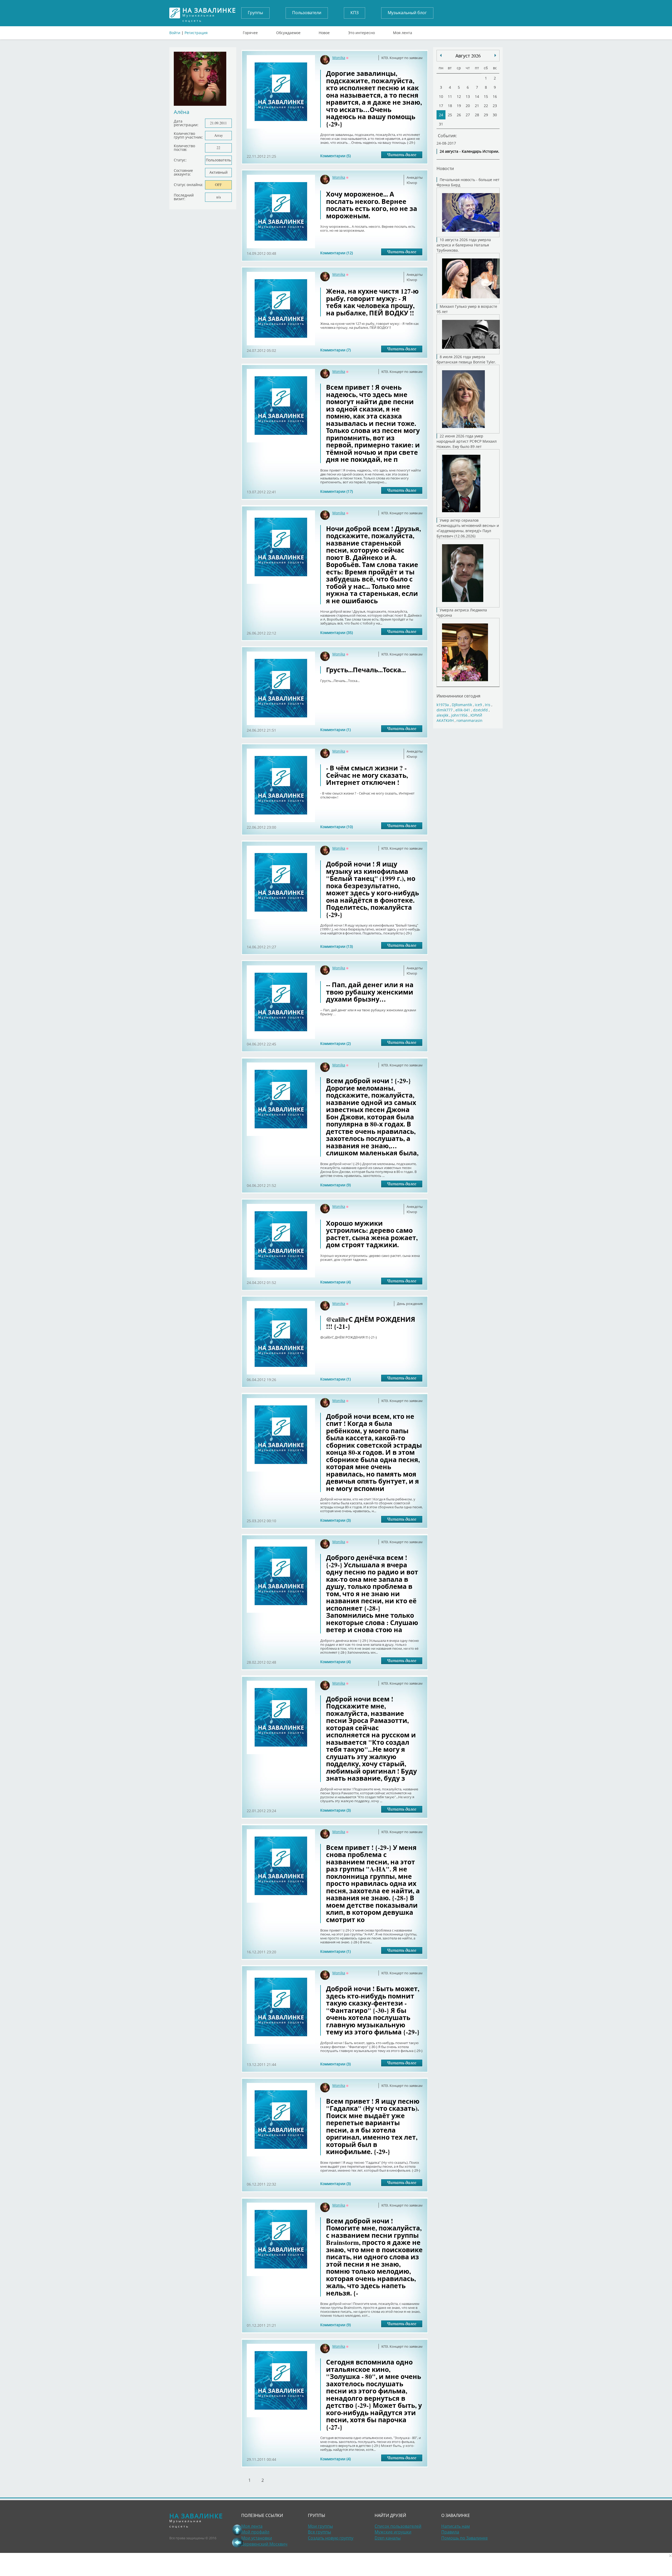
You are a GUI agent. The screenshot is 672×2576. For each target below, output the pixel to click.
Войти (175, 33)
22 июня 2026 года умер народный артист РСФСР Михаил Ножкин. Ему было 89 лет (467, 441)
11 (450, 96)
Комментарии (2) (335, 1043)
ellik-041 (463, 710)
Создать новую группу (331, 2538)
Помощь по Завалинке (464, 2538)
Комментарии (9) (335, 1185)
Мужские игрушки (393, 2532)
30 (495, 115)
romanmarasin (469, 720)
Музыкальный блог (407, 13)
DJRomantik (462, 705)
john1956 (459, 715)
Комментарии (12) (337, 253)
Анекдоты (415, 177)
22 (486, 106)
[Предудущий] (495, 55)
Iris (488, 705)
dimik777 (445, 710)
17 (441, 106)
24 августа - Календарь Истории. (469, 151)
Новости (445, 168)
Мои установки (257, 2538)
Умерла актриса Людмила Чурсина (462, 613)
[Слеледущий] (441, 55)
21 (477, 106)
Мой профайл (255, 2532)
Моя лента (403, 31)
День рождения (410, 1304)
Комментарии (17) (337, 491)
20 (468, 106)
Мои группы (320, 2526)
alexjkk (442, 715)
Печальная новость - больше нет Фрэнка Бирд (468, 182)
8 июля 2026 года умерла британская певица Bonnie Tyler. (466, 359)
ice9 (478, 705)
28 (477, 115)
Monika (339, 58)
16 (495, 96)
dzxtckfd (480, 710)
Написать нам (456, 2526)
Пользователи (307, 13)
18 (450, 106)
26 (459, 115)
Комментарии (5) (335, 156)
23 (495, 106)
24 (441, 115)
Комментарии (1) (335, 730)
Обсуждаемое (288, 31)
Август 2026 (468, 56)
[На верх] (237, 2530)
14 (477, 96)
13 (468, 96)
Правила (450, 2532)
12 (459, 96)
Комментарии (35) (337, 633)
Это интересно (361, 31)
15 (486, 96)
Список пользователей (398, 2526)
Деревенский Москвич (264, 2544)
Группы (255, 13)
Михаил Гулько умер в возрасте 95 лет (467, 309)
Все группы (319, 2532)
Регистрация (196, 33)
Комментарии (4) (335, 1282)
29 (486, 115)
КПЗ (355, 13)
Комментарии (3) (335, 1520)
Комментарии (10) (337, 827)
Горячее (250, 31)
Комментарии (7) (335, 350)
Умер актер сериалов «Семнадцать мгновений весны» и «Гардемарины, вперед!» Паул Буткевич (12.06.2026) (468, 528)
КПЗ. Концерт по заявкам (402, 58)
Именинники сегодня (458, 696)
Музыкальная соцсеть (209, 13)
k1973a (443, 705)
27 (468, 115)
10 (441, 96)
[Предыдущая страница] (237, 2542)
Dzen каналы (388, 2538)
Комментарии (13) (337, 946)
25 (450, 115)
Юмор (412, 183)
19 (459, 106)
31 (441, 124)
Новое (324, 31)
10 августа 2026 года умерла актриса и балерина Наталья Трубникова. (464, 245)
